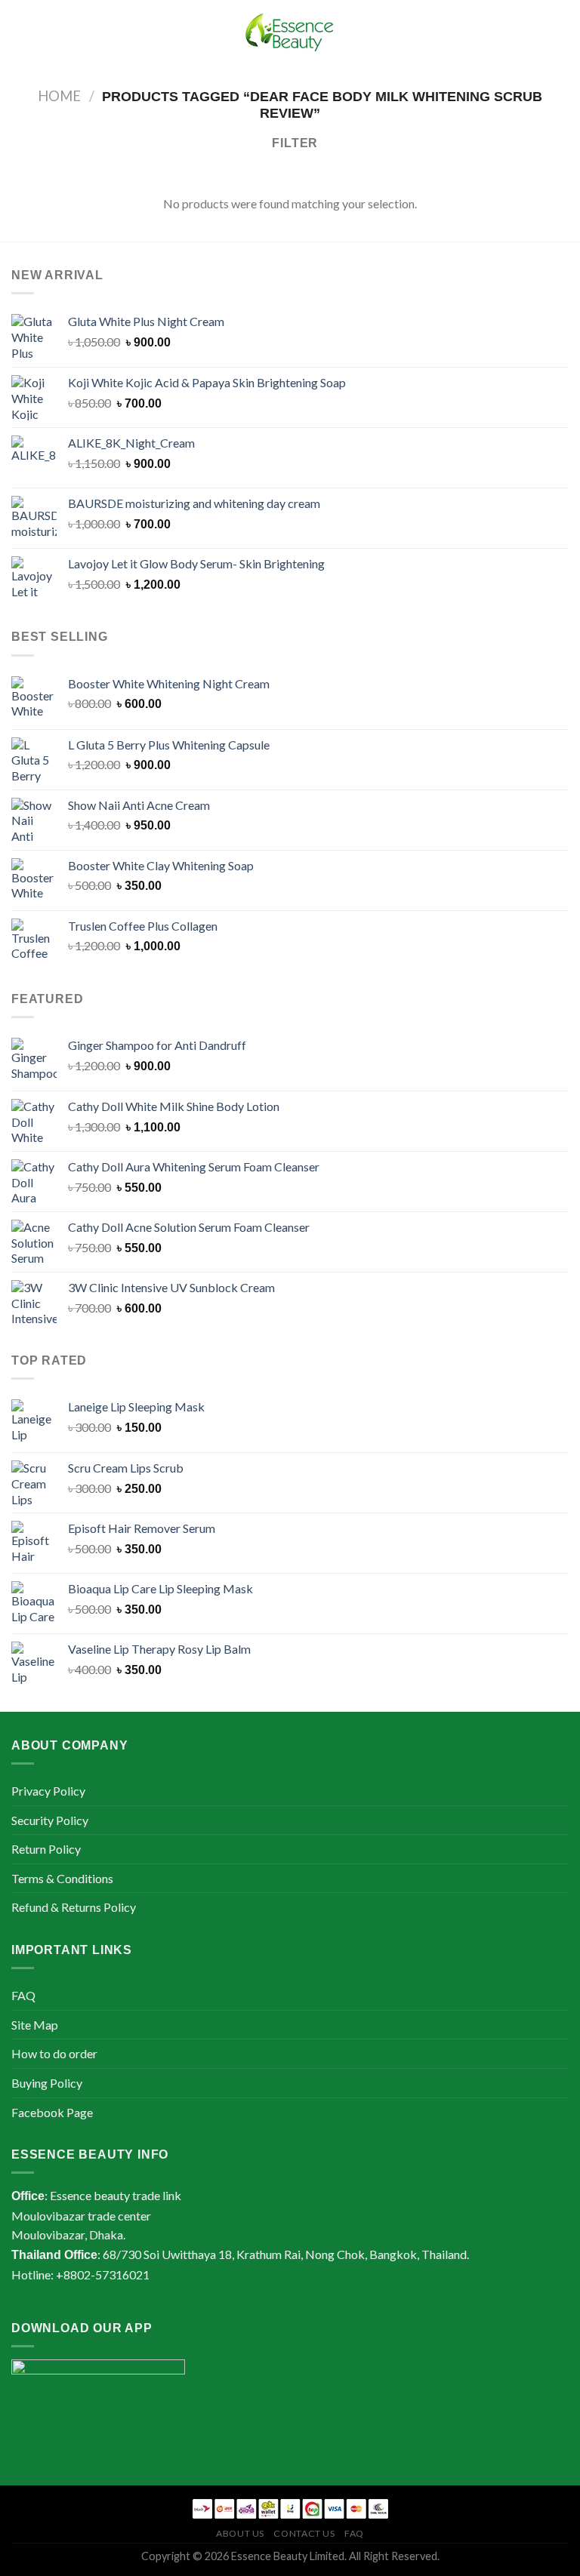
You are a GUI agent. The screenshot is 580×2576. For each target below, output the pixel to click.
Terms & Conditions (62, 1878)
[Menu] (20, 34)
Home (59, 96)
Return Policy (46, 1849)
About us (240, 2533)
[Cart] (561, 35)
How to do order (54, 2053)
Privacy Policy (48, 1791)
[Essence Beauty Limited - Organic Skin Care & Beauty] (290, 35)
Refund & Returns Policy (74, 1907)
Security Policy (50, 1820)
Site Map (35, 2025)
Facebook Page (52, 2112)
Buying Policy (47, 2083)
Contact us (304, 2533)
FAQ (23, 1995)
